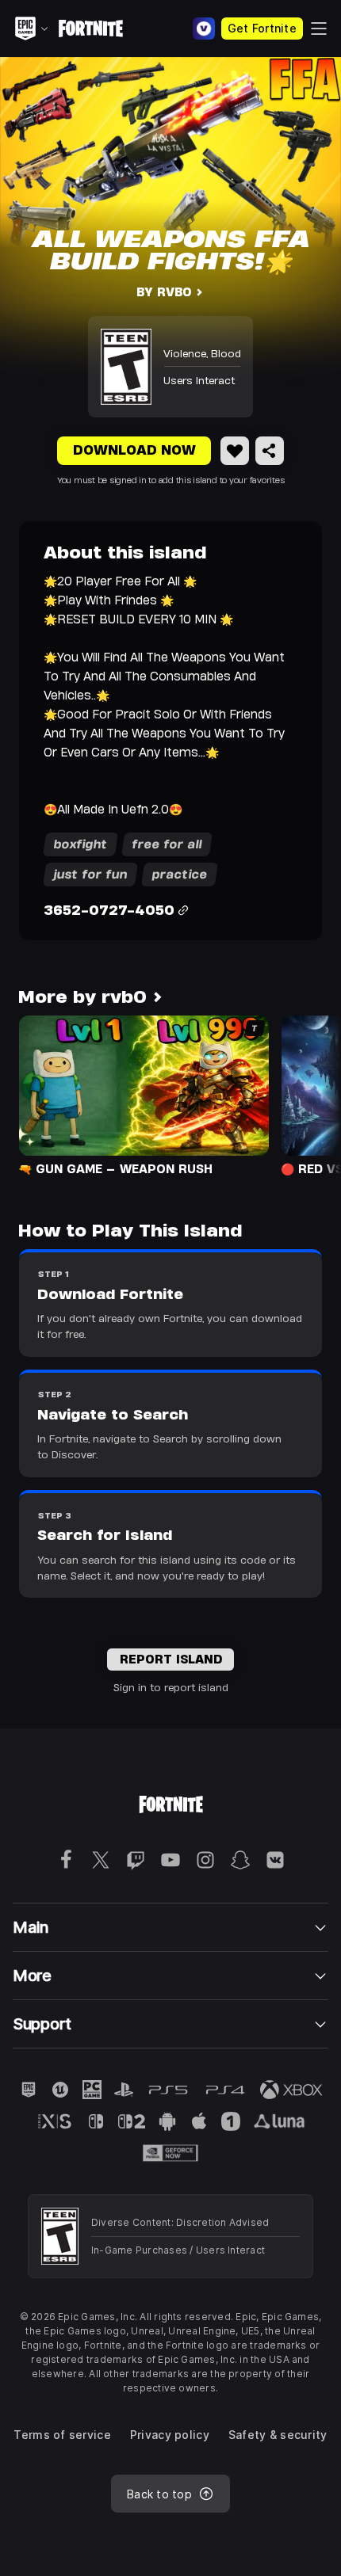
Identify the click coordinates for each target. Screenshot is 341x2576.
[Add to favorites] (235, 451)
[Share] (270, 451)
